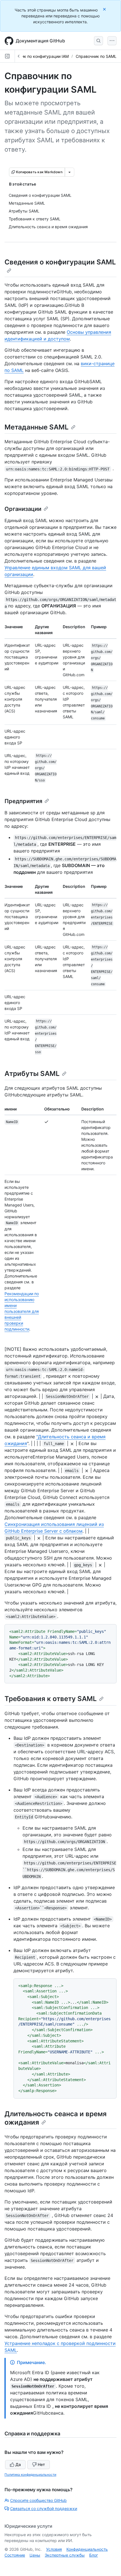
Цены (35, 2555)
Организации (23, 509)
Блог (94, 2555)
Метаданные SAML (37, 427)
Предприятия (23, 801)
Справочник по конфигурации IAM (36, 56)
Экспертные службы (65, 2555)
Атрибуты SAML (32, 1074)
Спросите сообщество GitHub (38, 2500)
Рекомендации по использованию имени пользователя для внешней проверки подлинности (22, 1311)
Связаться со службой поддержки (44, 2508)
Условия (54, 2549)
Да (18, 2464)
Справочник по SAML (96, 56)
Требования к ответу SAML (51, 1699)
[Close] (105, 9)
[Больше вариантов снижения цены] (70, 172)
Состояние (15, 2555)
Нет (41, 2464)
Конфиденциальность (87, 2549)
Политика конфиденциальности (30, 2475)
